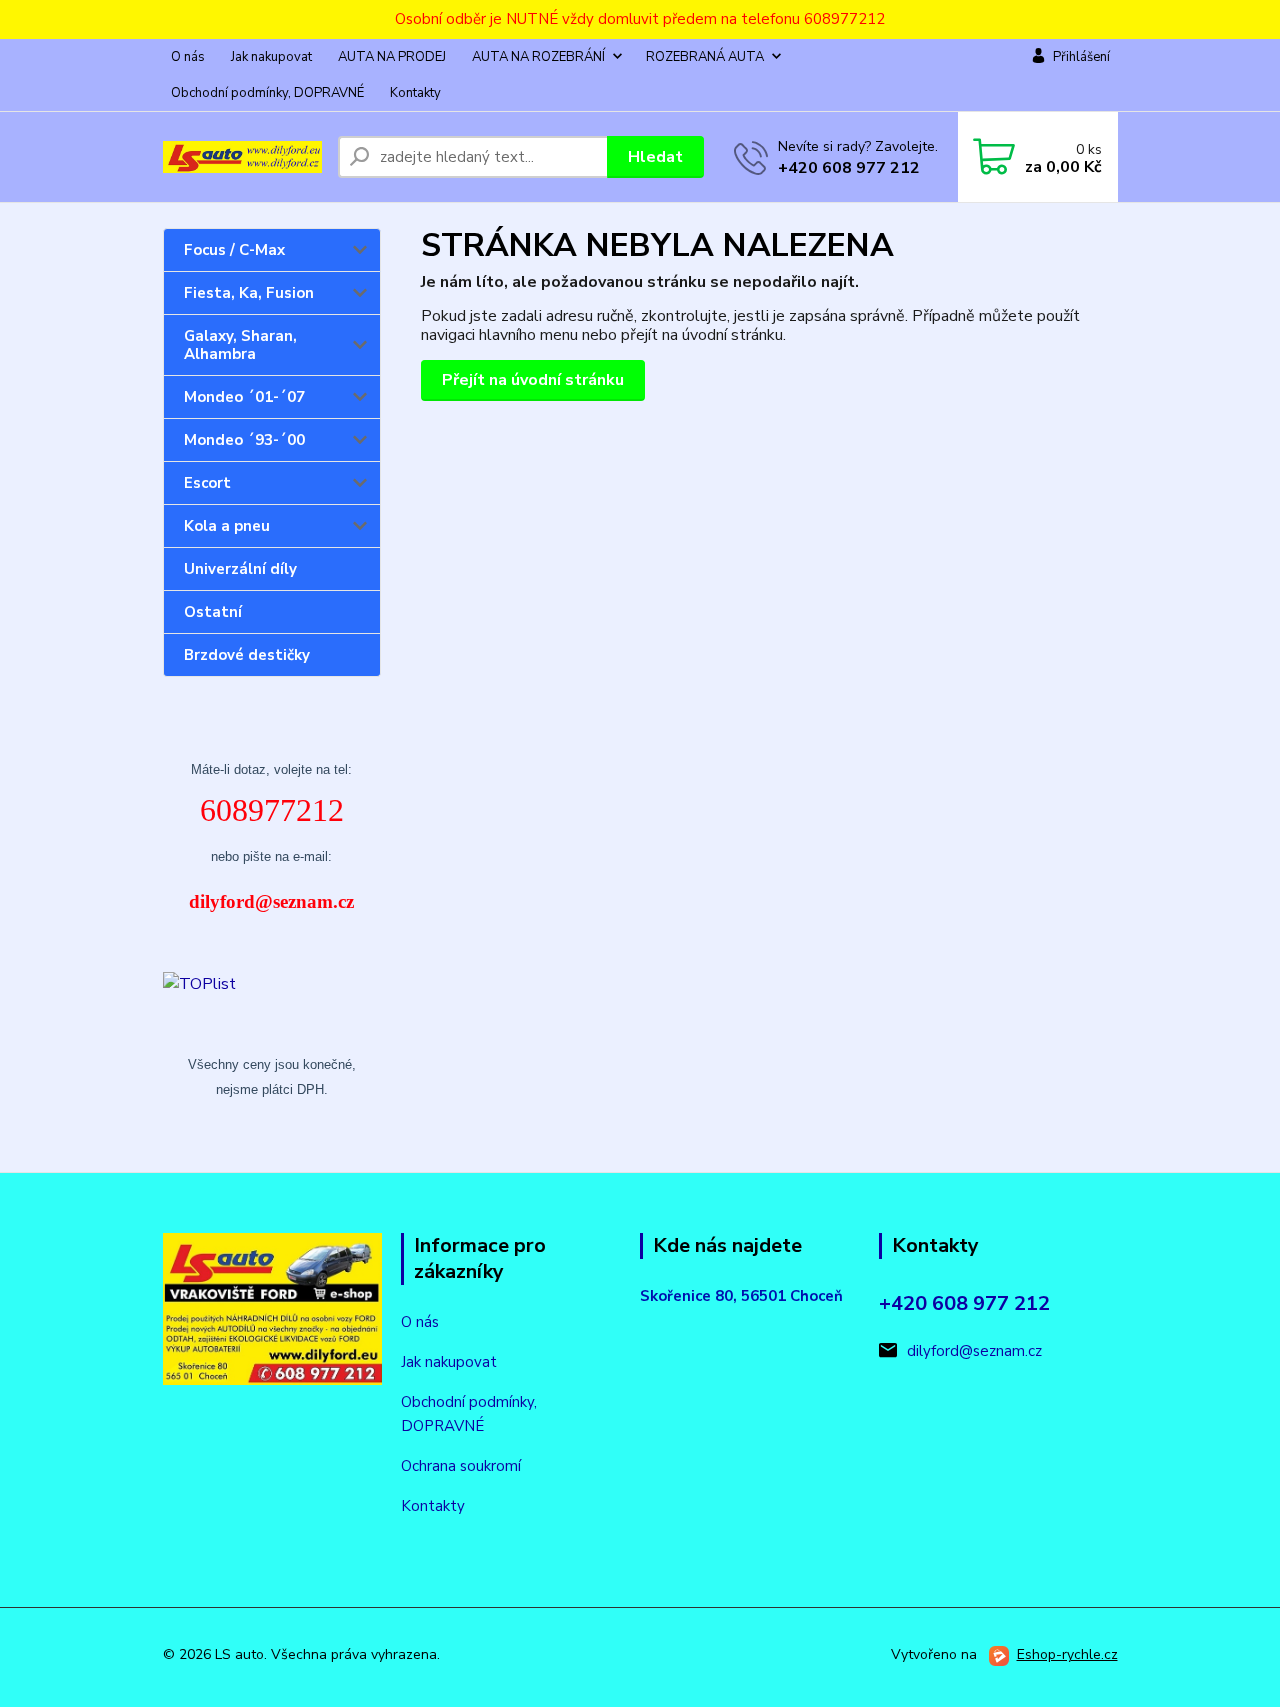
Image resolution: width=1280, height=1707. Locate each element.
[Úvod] (242, 157)
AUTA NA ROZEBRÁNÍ (538, 57)
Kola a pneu (227, 526)
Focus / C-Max (234, 250)
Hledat (655, 157)
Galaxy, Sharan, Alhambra (240, 345)
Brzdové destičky (247, 655)
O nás (188, 57)
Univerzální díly (240, 569)
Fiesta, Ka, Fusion (249, 293)
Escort (207, 483)
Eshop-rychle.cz (1067, 1654)
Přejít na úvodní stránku (533, 380)
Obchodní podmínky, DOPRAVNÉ (267, 93)
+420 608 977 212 (849, 168)
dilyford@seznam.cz (974, 1351)
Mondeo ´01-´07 (244, 397)
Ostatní (213, 612)
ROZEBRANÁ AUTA (705, 57)
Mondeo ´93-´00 (244, 440)
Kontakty (415, 93)
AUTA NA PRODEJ (392, 57)
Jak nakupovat (271, 57)
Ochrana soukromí (461, 1466)
